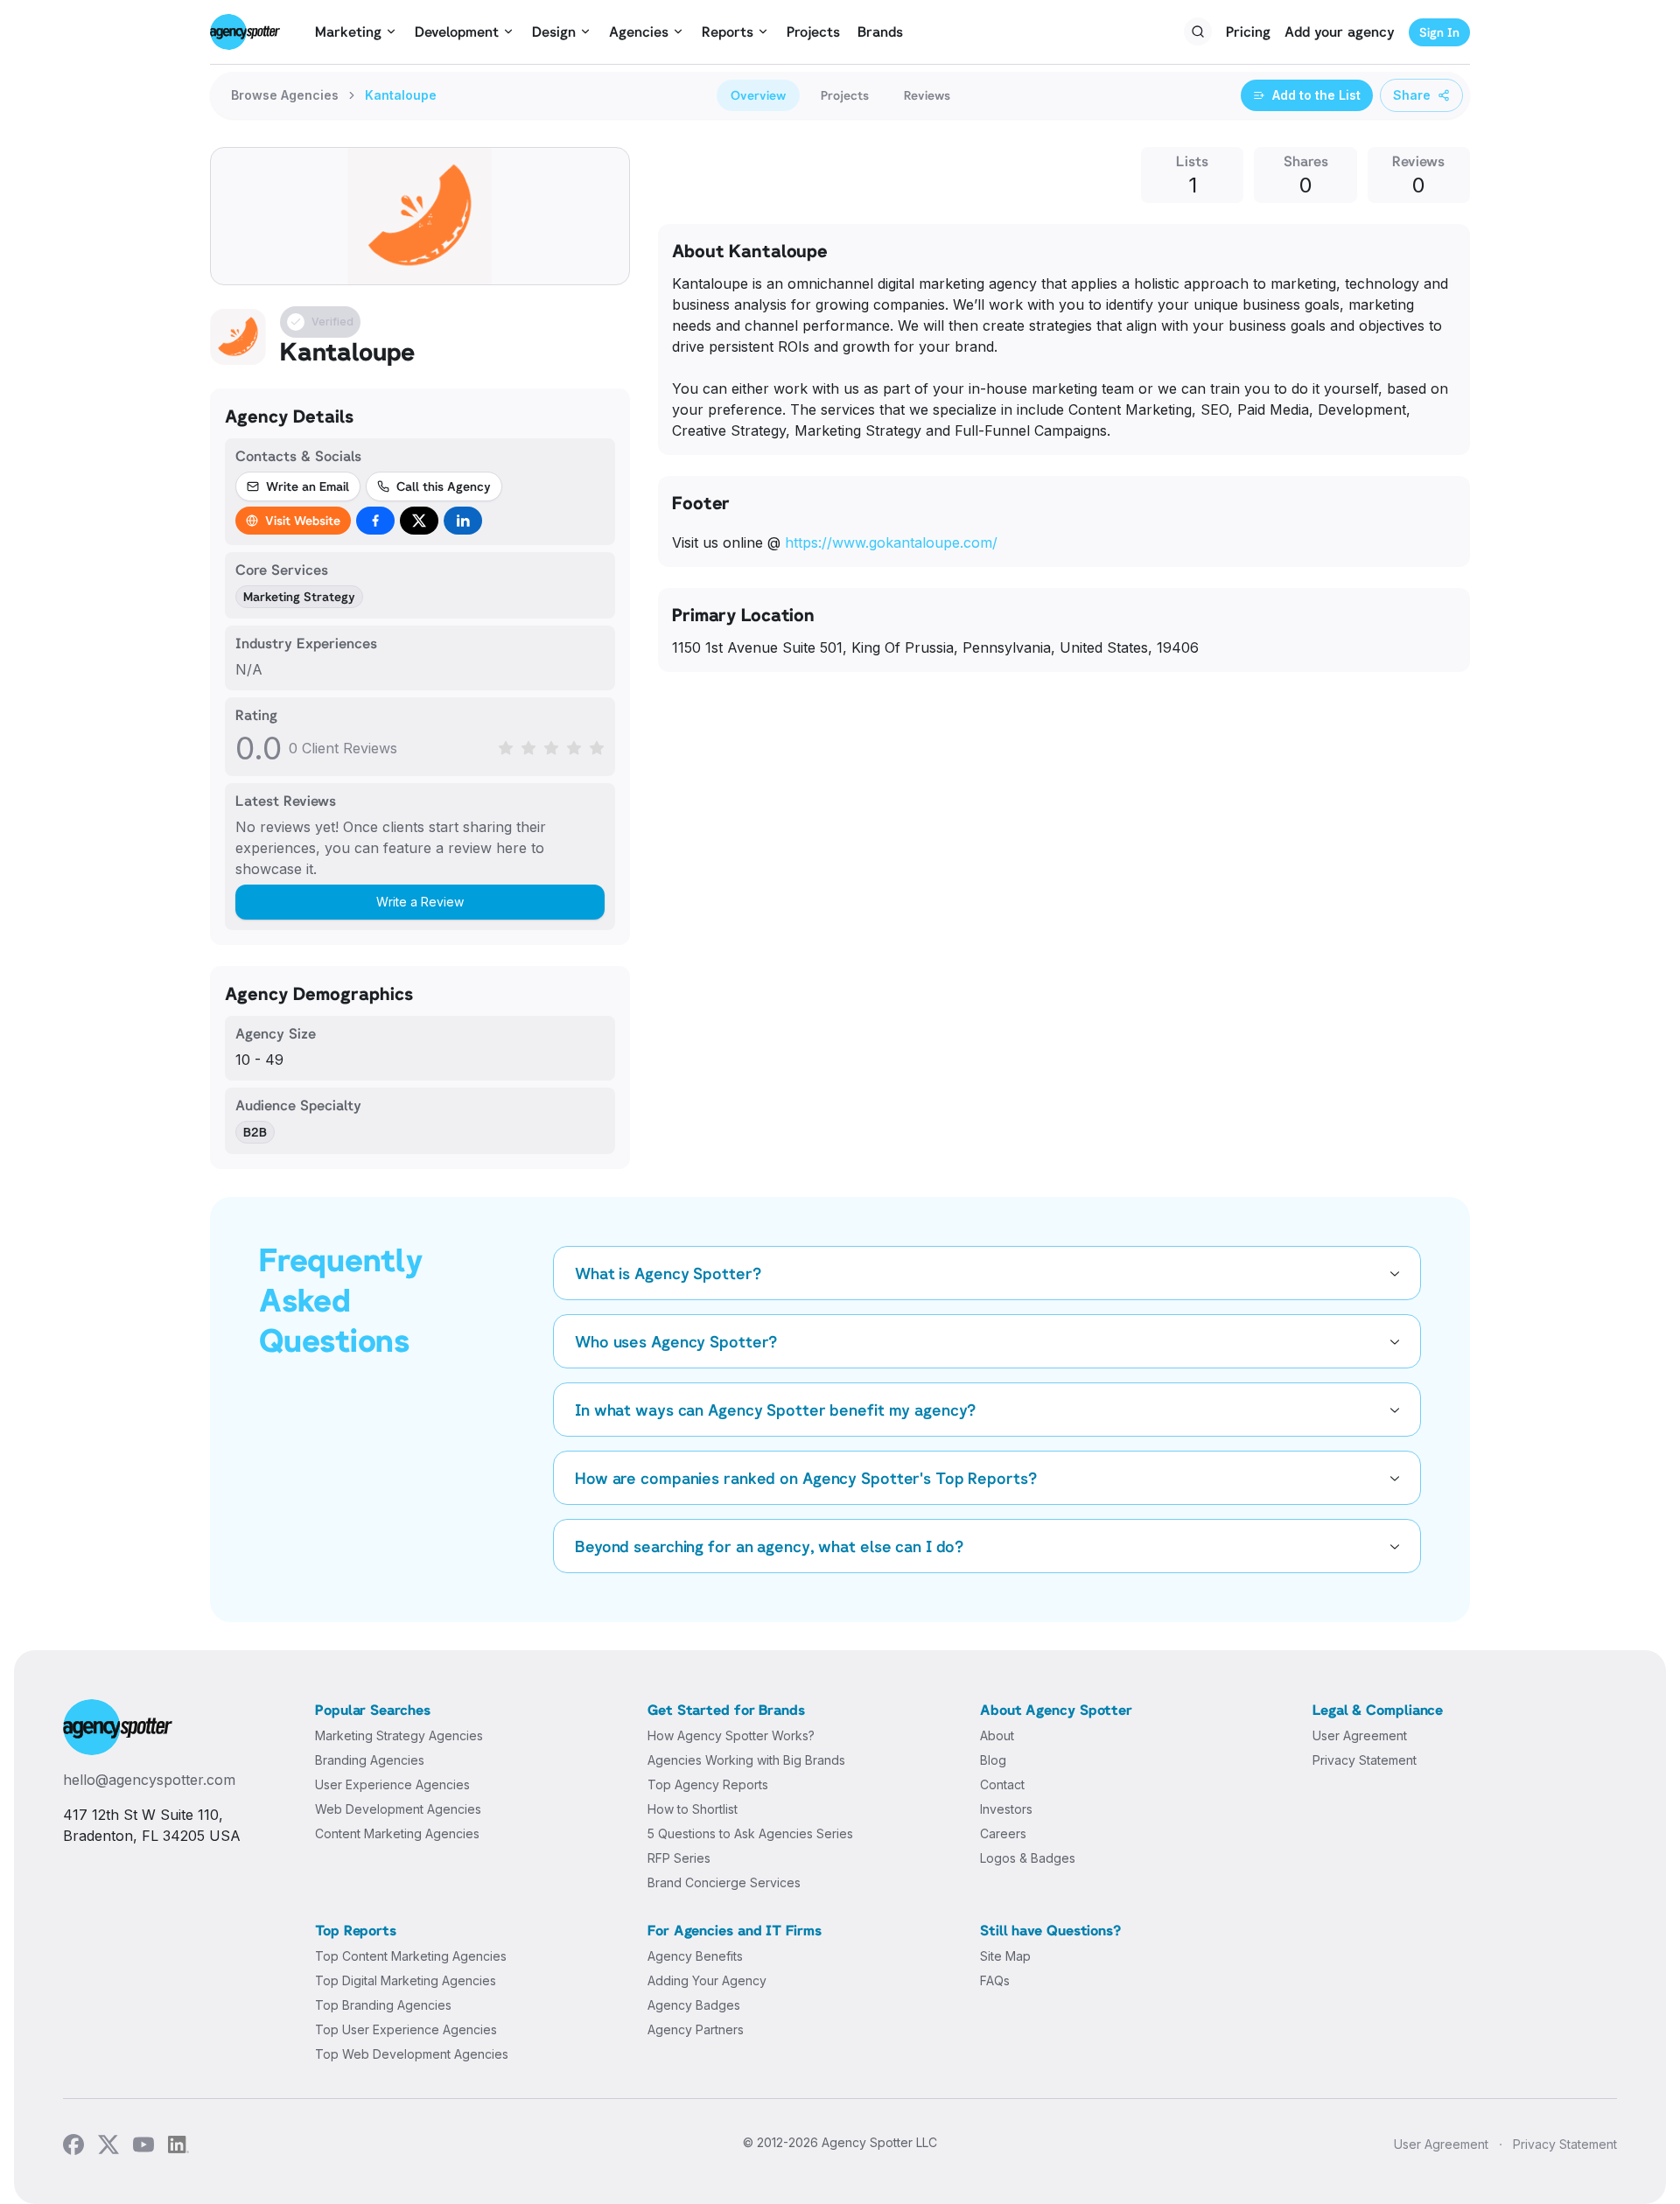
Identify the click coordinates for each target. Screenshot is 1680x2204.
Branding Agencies (370, 1760)
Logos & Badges (1028, 1858)
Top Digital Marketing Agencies (406, 1980)
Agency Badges (694, 2005)
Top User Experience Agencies (406, 2029)
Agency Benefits (695, 1956)
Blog (993, 1760)
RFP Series (679, 1858)
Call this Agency (444, 486)
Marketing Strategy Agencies (399, 1735)
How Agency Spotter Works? (731, 1735)
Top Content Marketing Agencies (411, 1956)
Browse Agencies (285, 95)
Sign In (1439, 32)
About (997, 1735)
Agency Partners (696, 2029)
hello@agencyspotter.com (149, 1780)
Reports (728, 31)
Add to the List (1316, 95)
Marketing (348, 31)
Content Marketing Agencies (397, 1833)
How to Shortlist (693, 1809)
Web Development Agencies (398, 1809)
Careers (1003, 1833)
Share (1412, 95)
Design (554, 31)
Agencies (639, 31)
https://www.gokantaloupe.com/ (891, 542)
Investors (1006, 1809)
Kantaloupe (401, 95)
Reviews (927, 95)
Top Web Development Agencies (412, 2054)
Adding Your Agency (707, 1980)
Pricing (1248, 31)
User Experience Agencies (392, 1784)
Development (457, 31)
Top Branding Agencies (383, 2005)
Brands (880, 31)
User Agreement (1360, 1735)
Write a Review (420, 902)
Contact (1002, 1784)
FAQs (995, 1980)
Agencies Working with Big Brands (746, 1760)
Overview (758, 95)
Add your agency (1340, 31)
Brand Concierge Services (724, 1882)
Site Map (1005, 1956)
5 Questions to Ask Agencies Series (750, 1833)
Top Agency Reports (708, 1784)
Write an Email (308, 486)
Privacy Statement (1365, 1760)
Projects (813, 31)
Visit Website (303, 520)
